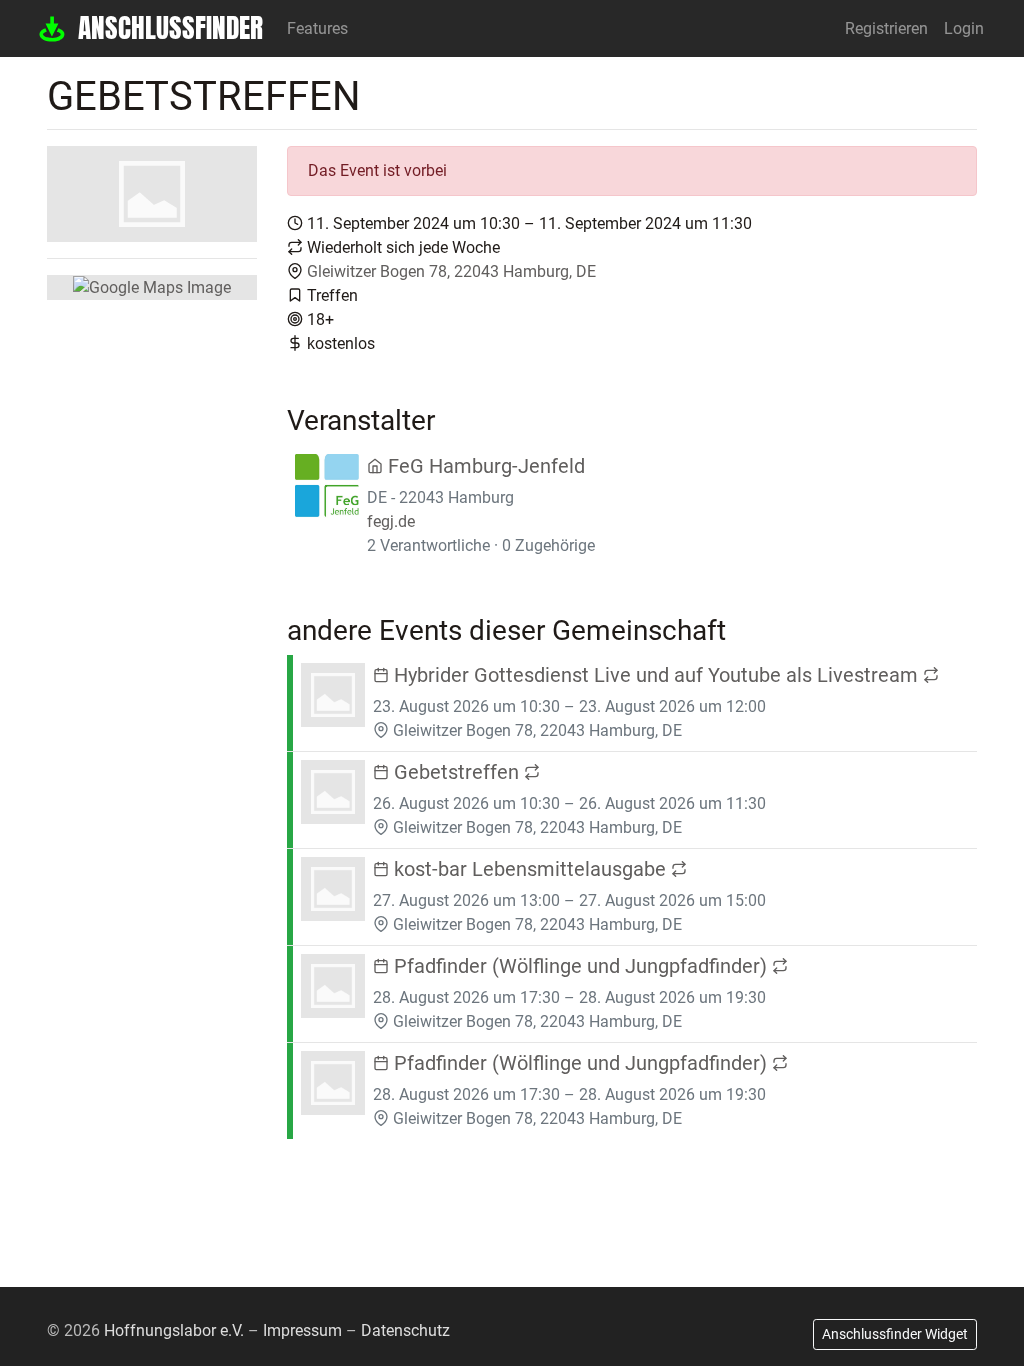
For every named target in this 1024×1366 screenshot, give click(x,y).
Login (964, 28)
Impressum (302, 1330)
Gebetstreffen (456, 772)
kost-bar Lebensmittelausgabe (530, 869)
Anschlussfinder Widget (895, 1334)
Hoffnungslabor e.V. (174, 1330)
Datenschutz (405, 1330)
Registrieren (886, 28)
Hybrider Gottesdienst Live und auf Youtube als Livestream (656, 675)
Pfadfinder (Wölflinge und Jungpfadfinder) (580, 966)
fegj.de (391, 521)
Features (317, 28)
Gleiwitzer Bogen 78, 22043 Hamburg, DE (451, 271)
